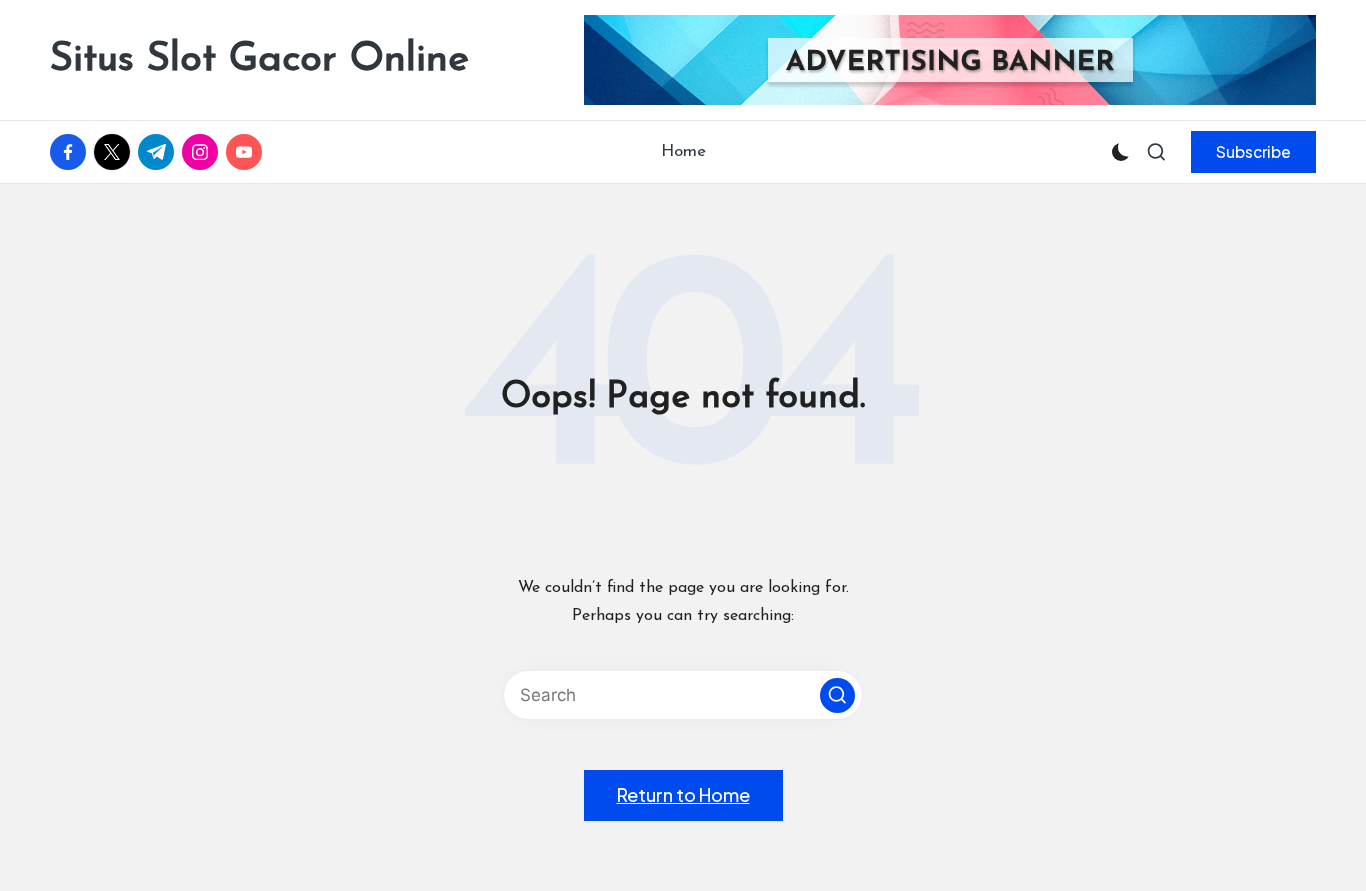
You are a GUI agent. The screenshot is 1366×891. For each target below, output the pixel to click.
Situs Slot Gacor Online (259, 60)
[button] (1253, 152)
